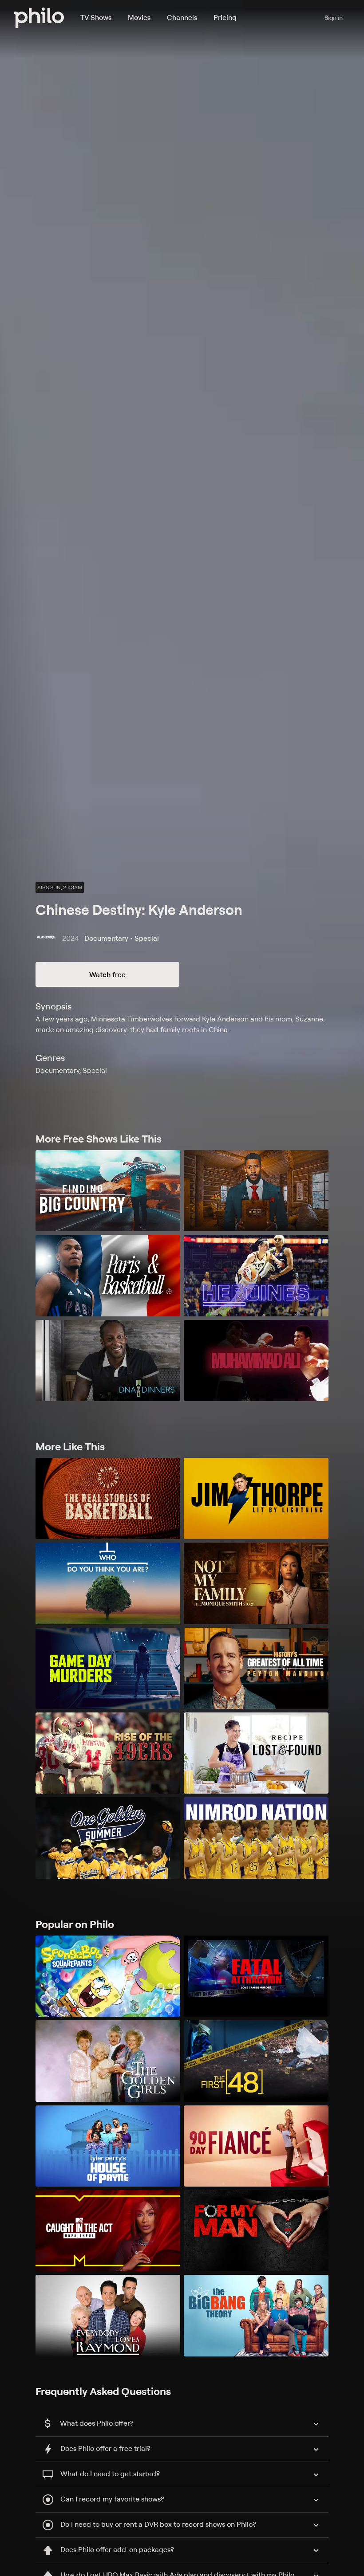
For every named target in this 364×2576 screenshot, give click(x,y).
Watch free (107, 974)
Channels (182, 17)
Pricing (225, 17)
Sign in (334, 18)
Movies (139, 17)
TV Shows (96, 17)
